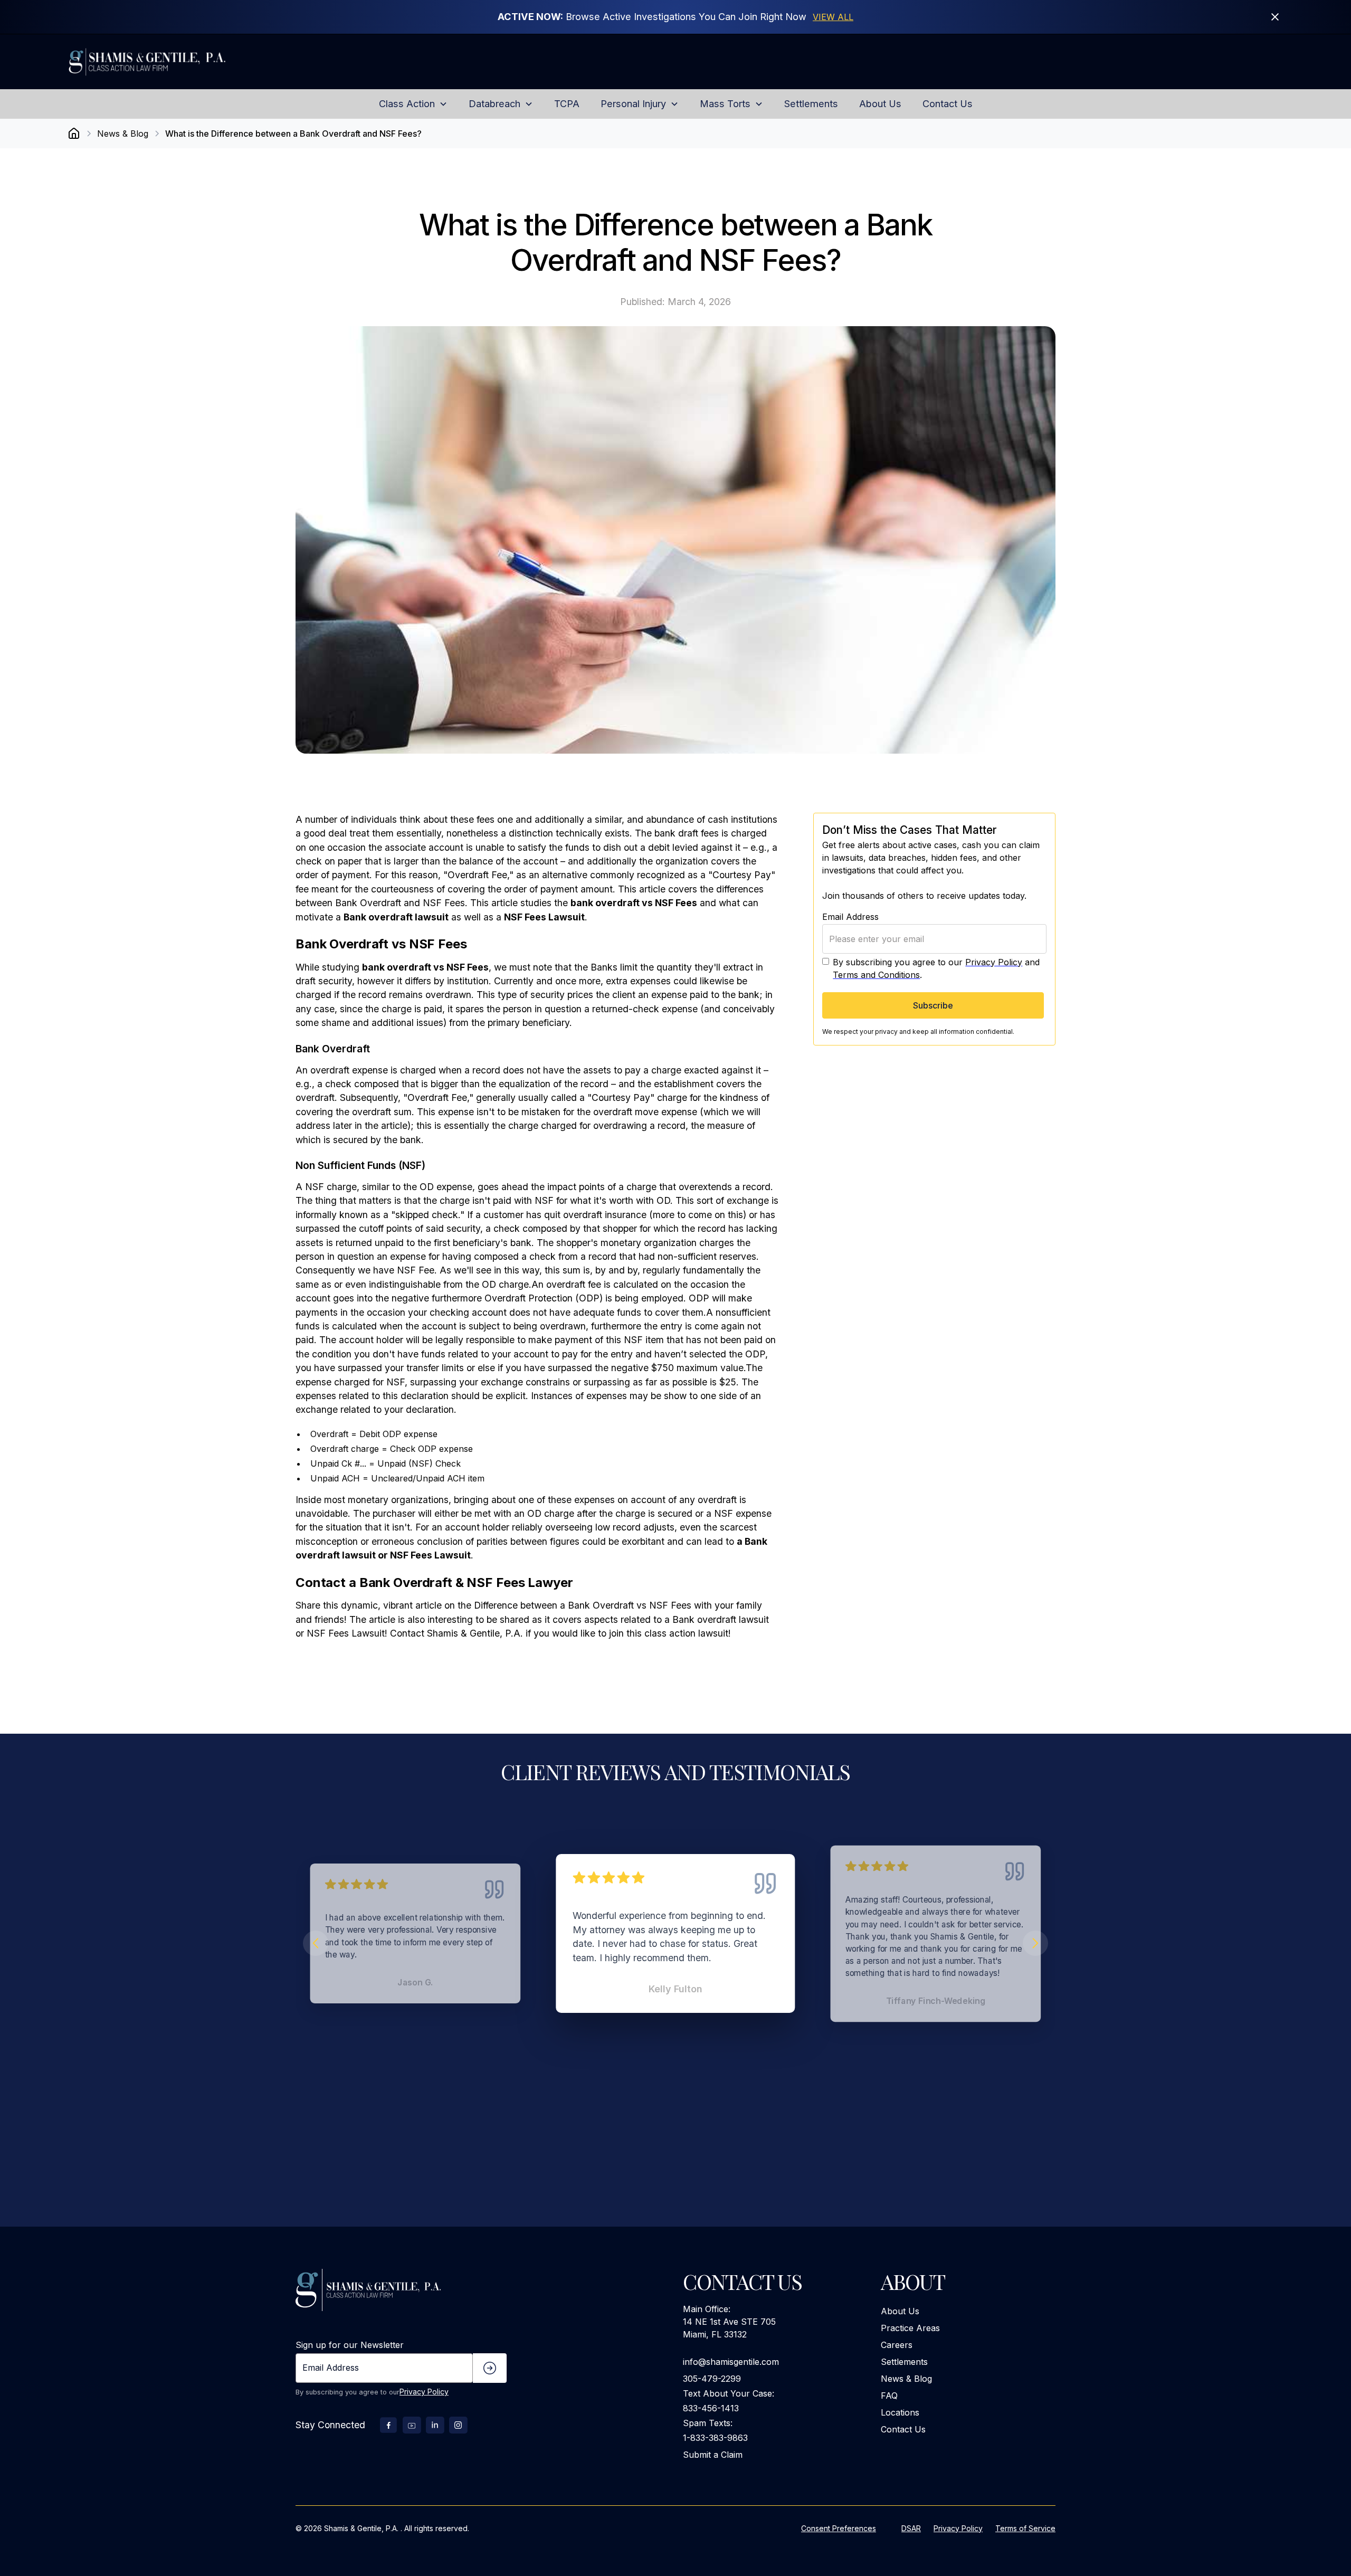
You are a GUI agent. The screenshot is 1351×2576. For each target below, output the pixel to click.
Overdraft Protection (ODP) (544, 1298)
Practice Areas (910, 2328)
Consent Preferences (839, 2528)
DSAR (911, 2528)
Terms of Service (1025, 2528)
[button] (413, 104)
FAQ (889, 2396)
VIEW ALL (833, 17)
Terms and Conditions (876, 974)
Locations (900, 2412)
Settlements (904, 2362)
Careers (897, 2345)
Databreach (494, 103)
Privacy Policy (994, 962)
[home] (173, 61)
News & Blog (906, 2379)
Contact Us (903, 2429)
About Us (900, 2311)
